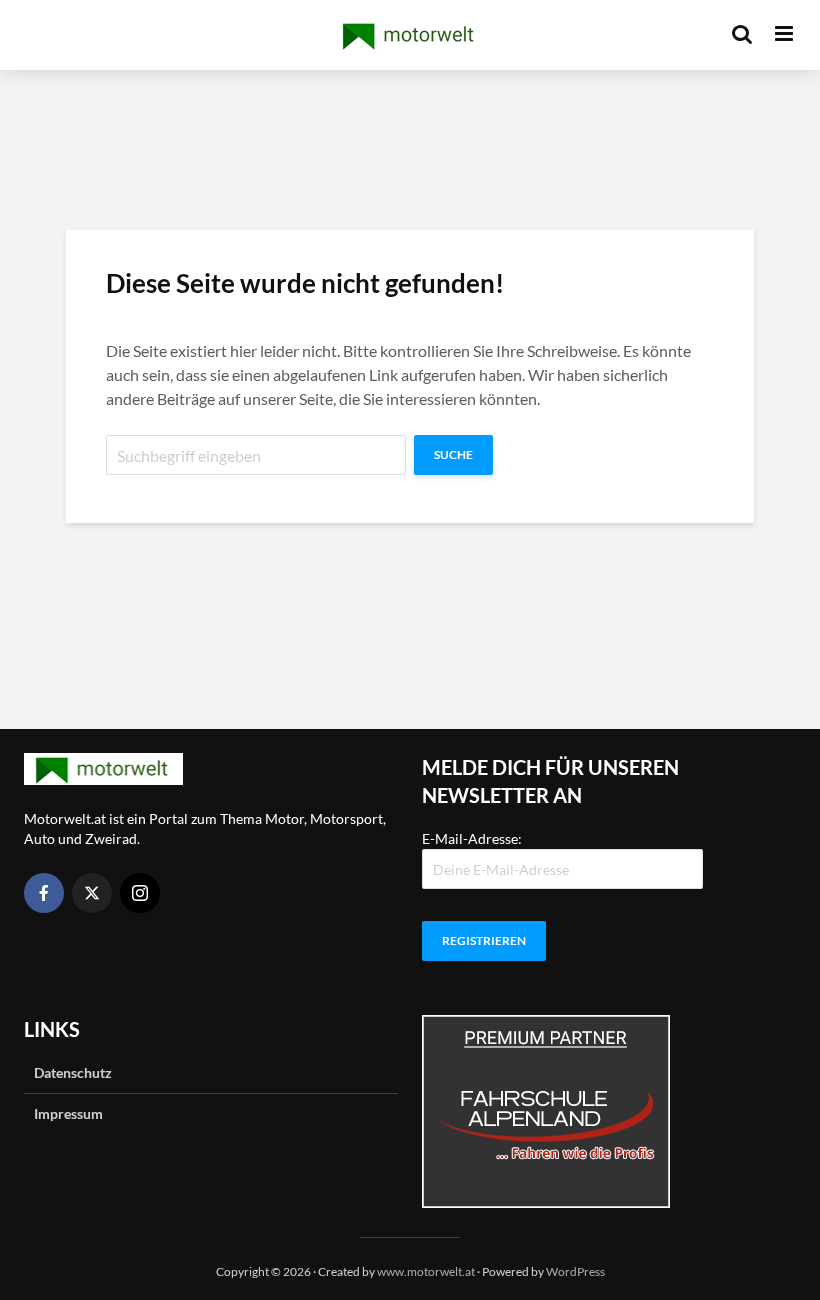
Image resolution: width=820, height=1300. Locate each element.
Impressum (68, 1113)
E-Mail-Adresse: (472, 838)
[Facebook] (44, 893)
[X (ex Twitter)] (92, 893)
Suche (453, 454)
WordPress (575, 1271)
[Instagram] (140, 893)
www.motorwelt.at (426, 1271)
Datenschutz (73, 1072)
